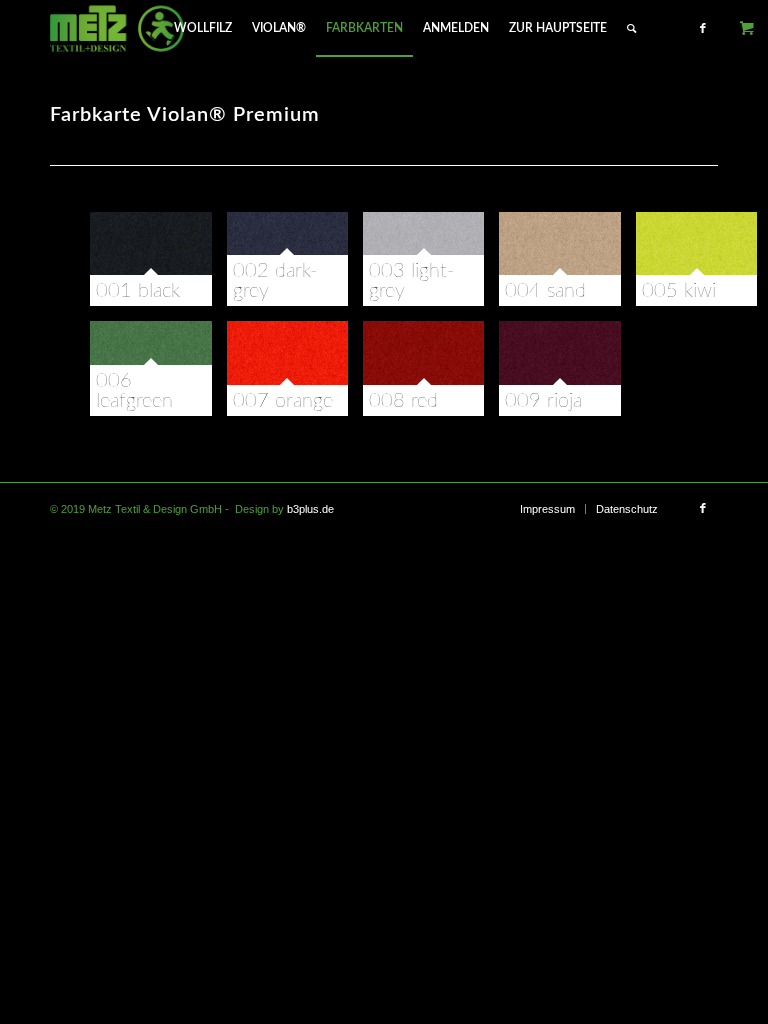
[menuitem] (203, 28)
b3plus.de (310, 509)
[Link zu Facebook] (703, 28)
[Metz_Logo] (117, 28)
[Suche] (631, 28)
